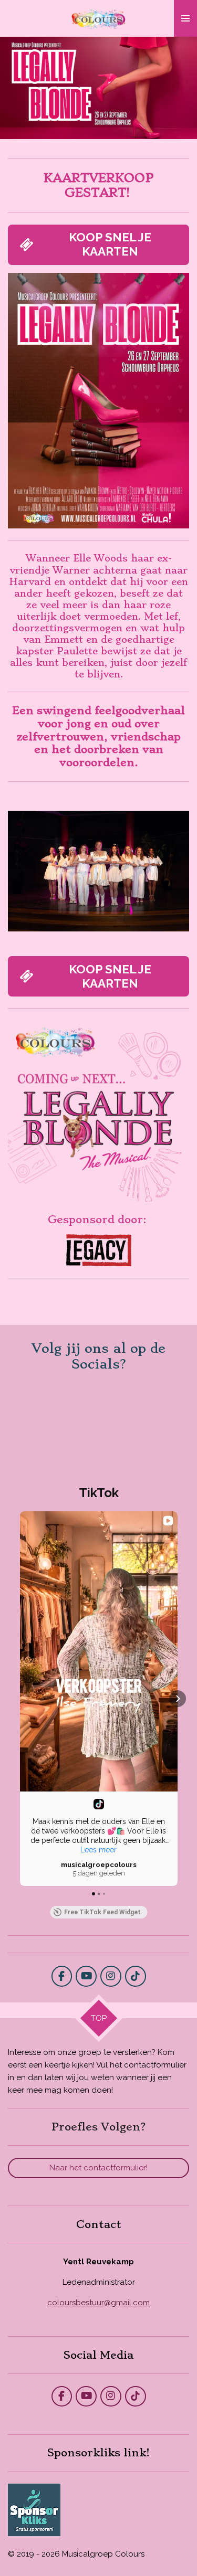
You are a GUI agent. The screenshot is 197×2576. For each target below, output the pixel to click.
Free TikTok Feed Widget (102, 1912)
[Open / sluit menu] (185, 18)
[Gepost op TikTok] (99, 1804)
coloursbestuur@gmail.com (98, 2303)
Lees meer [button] (98, 1850)
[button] (180, 803)
